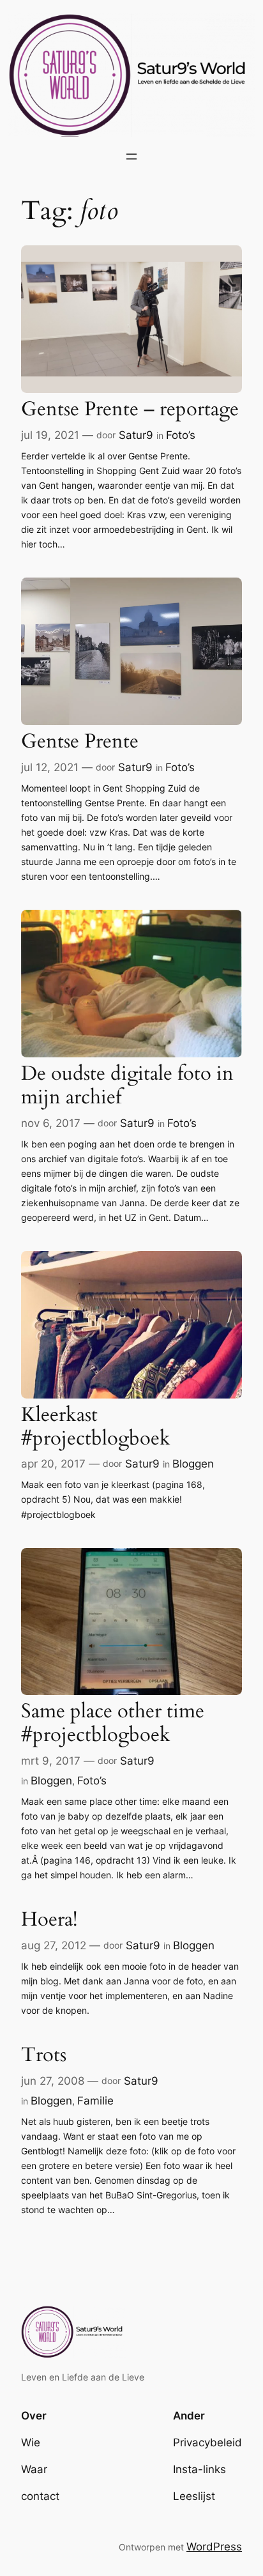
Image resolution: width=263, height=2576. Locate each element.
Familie (95, 2101)
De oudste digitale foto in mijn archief (127, 1086)
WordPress (214, 2547)
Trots (44, 2056)
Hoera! (49, 1920)
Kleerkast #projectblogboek (96, 1427)
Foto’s (181, 435)
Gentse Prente (80, 742)
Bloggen (193, 1464)
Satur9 (136, 435)
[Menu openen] (131, 157)
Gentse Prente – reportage (130, 410)
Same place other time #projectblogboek (113, 1723)
